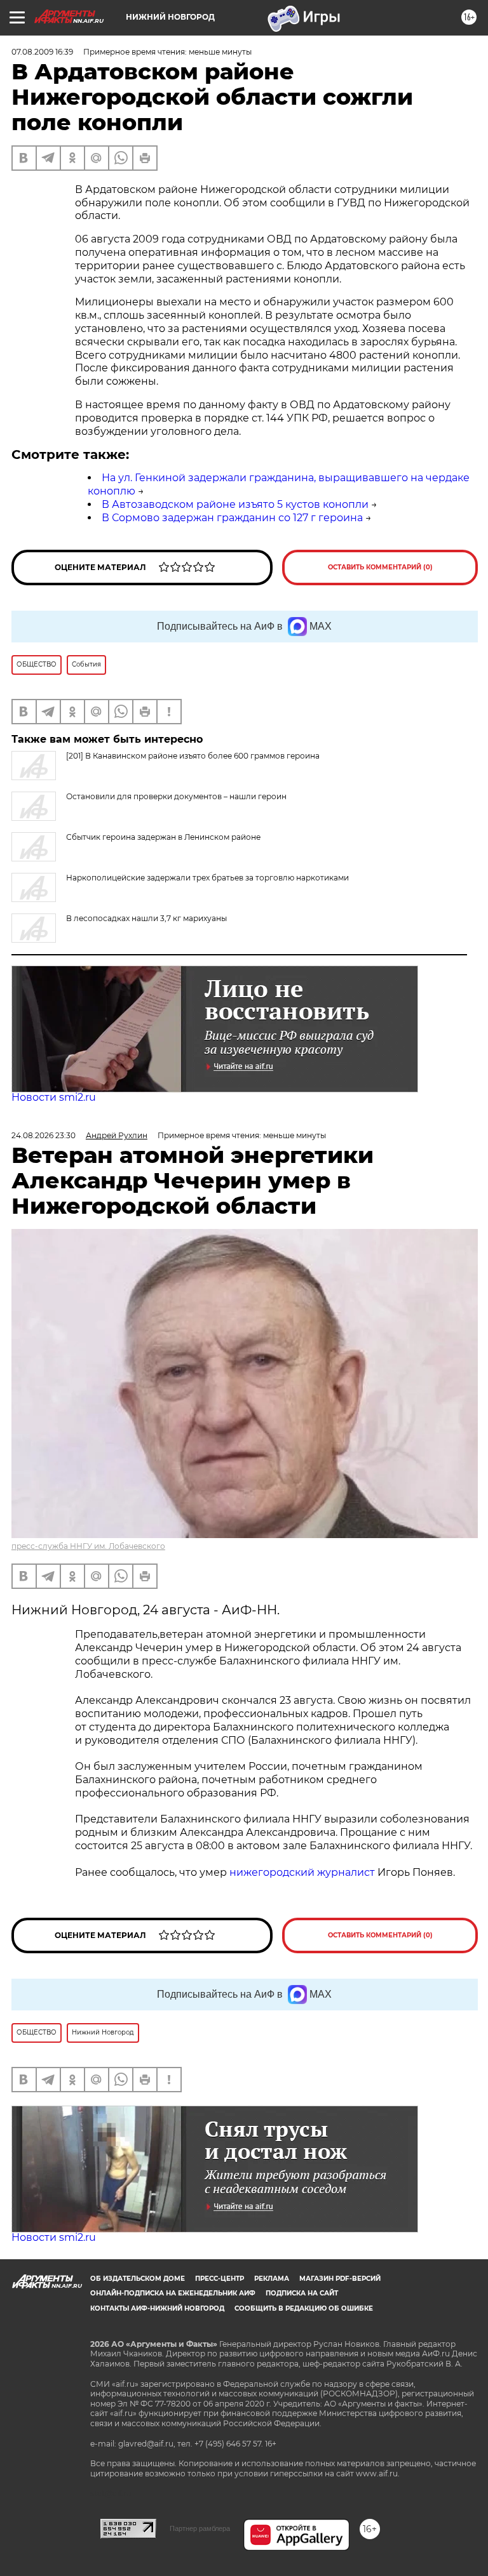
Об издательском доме (138, 2279)
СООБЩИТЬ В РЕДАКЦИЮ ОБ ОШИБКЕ (304, 2308)
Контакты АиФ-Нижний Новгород (157, 2308)
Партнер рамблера (200, 2528)
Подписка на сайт (302, 2293)
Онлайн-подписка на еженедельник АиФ (173, 2293)
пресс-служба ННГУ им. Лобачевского (88, 1546)
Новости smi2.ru (54, 1097)
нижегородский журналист (302, 1872)
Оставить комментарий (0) (380, 567)
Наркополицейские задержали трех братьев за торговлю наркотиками (207, 878)
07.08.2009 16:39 (42, 52)
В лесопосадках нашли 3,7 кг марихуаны (146, 918)
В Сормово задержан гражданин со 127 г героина (232, 518)
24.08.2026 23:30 (44, 1135)
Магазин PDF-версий (340, 2279)
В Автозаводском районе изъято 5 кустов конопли (235, 504)
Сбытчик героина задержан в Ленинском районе (163, 837)
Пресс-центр (220, 2279)
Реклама (272, 2279)
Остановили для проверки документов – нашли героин (176, 796)
